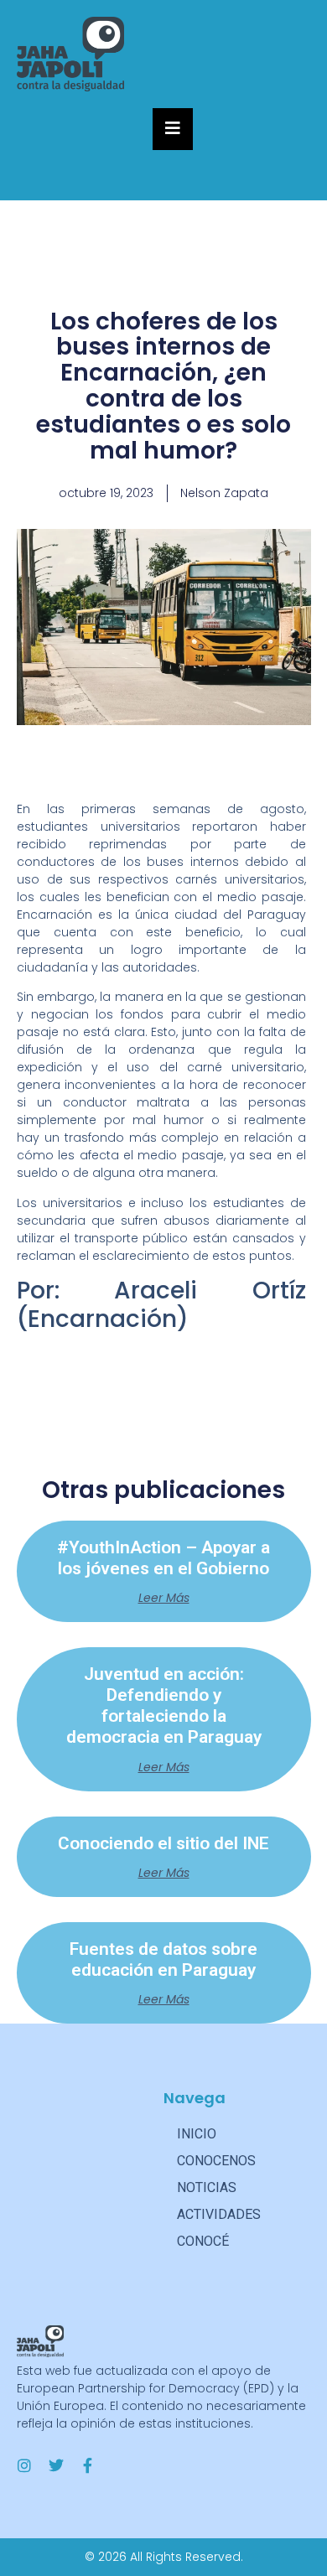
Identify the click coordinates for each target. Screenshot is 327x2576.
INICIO (197, 2134)
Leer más (164, 1598)
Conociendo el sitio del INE (163, 1843)
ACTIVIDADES (219, 2214)
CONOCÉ (203, 2241)
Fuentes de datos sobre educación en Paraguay (163, 1959)
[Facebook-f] (88, 2465)
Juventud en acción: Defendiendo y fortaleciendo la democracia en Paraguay (164, 1706)
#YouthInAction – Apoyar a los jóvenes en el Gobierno (163, 1558)
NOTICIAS (207, 2187)
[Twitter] (56, 2465)
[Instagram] (24, 2465)
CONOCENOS (216, 2161)
